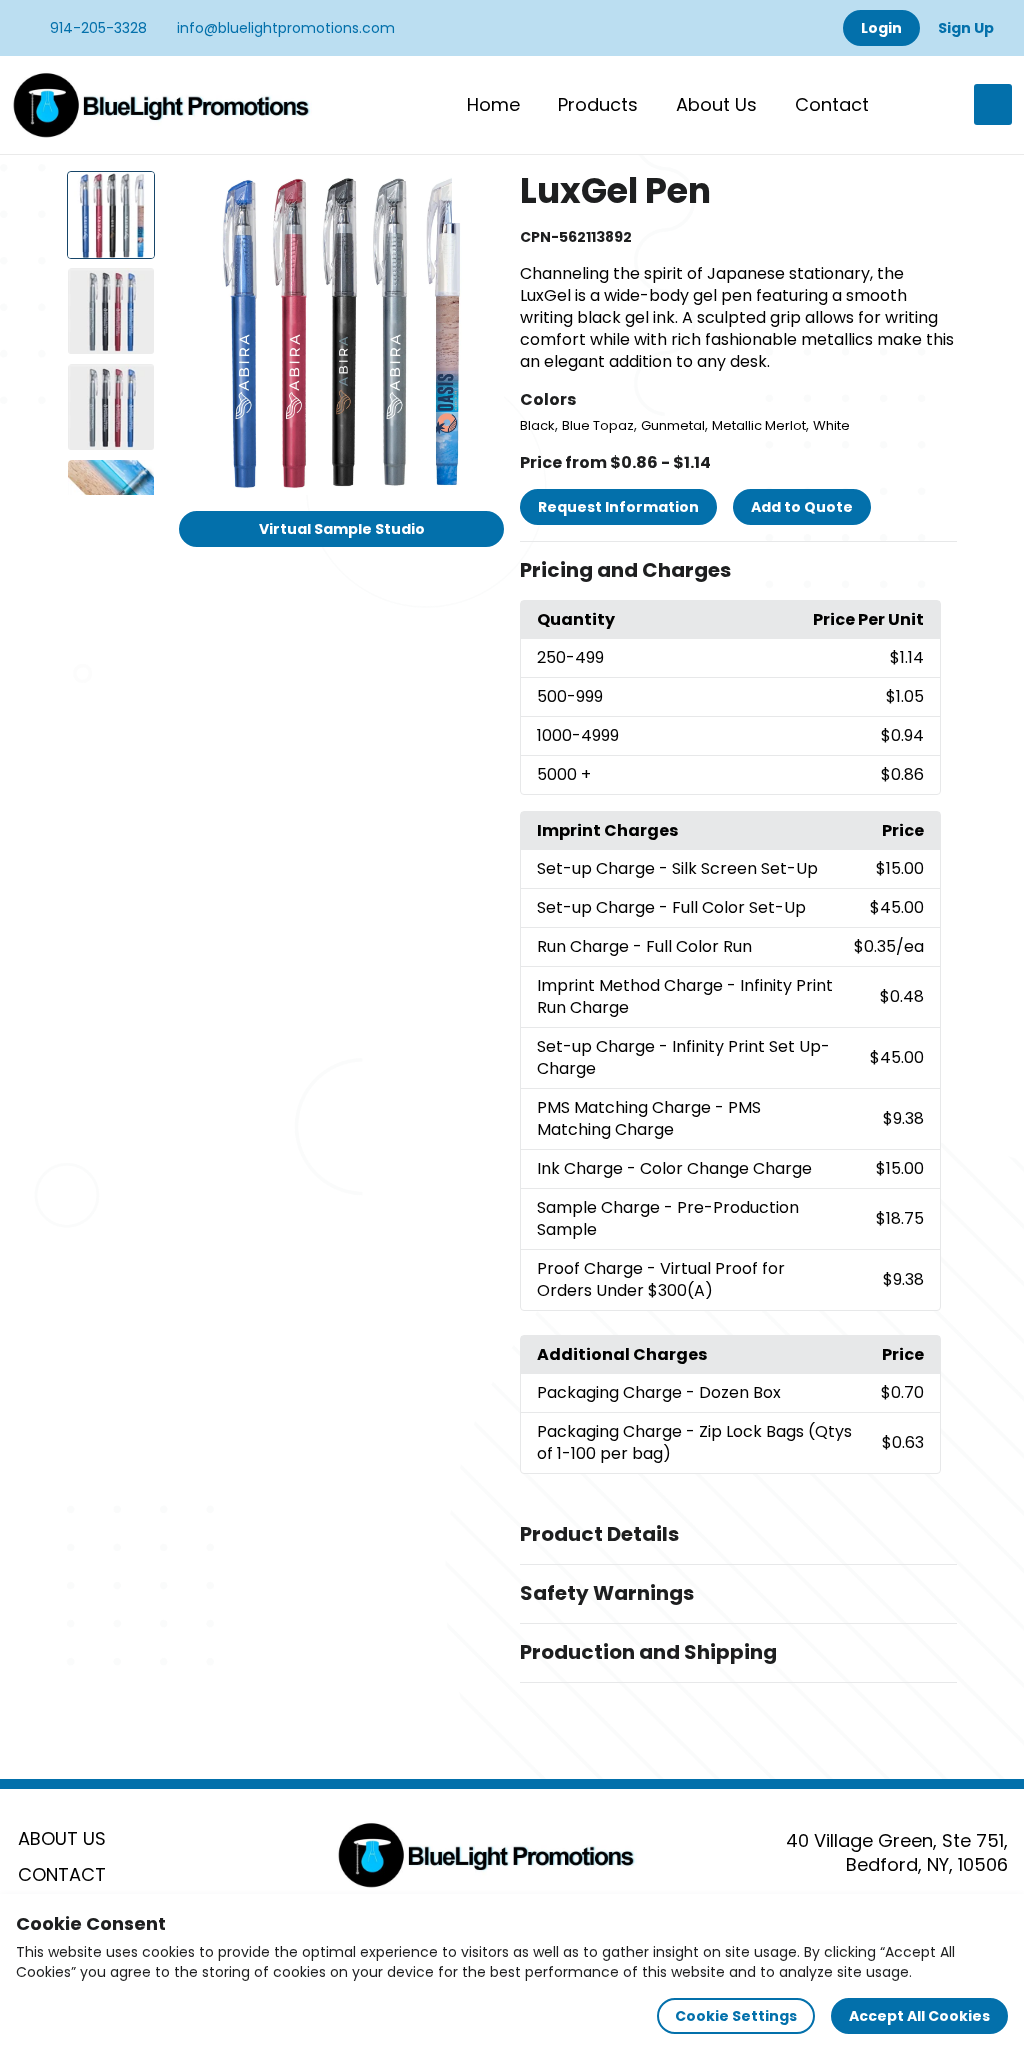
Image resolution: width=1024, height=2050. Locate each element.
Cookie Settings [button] (736, 2016)
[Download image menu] (478, 197)
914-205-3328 (96, 28)
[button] (738, 571)
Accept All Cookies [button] (919, 2016)
